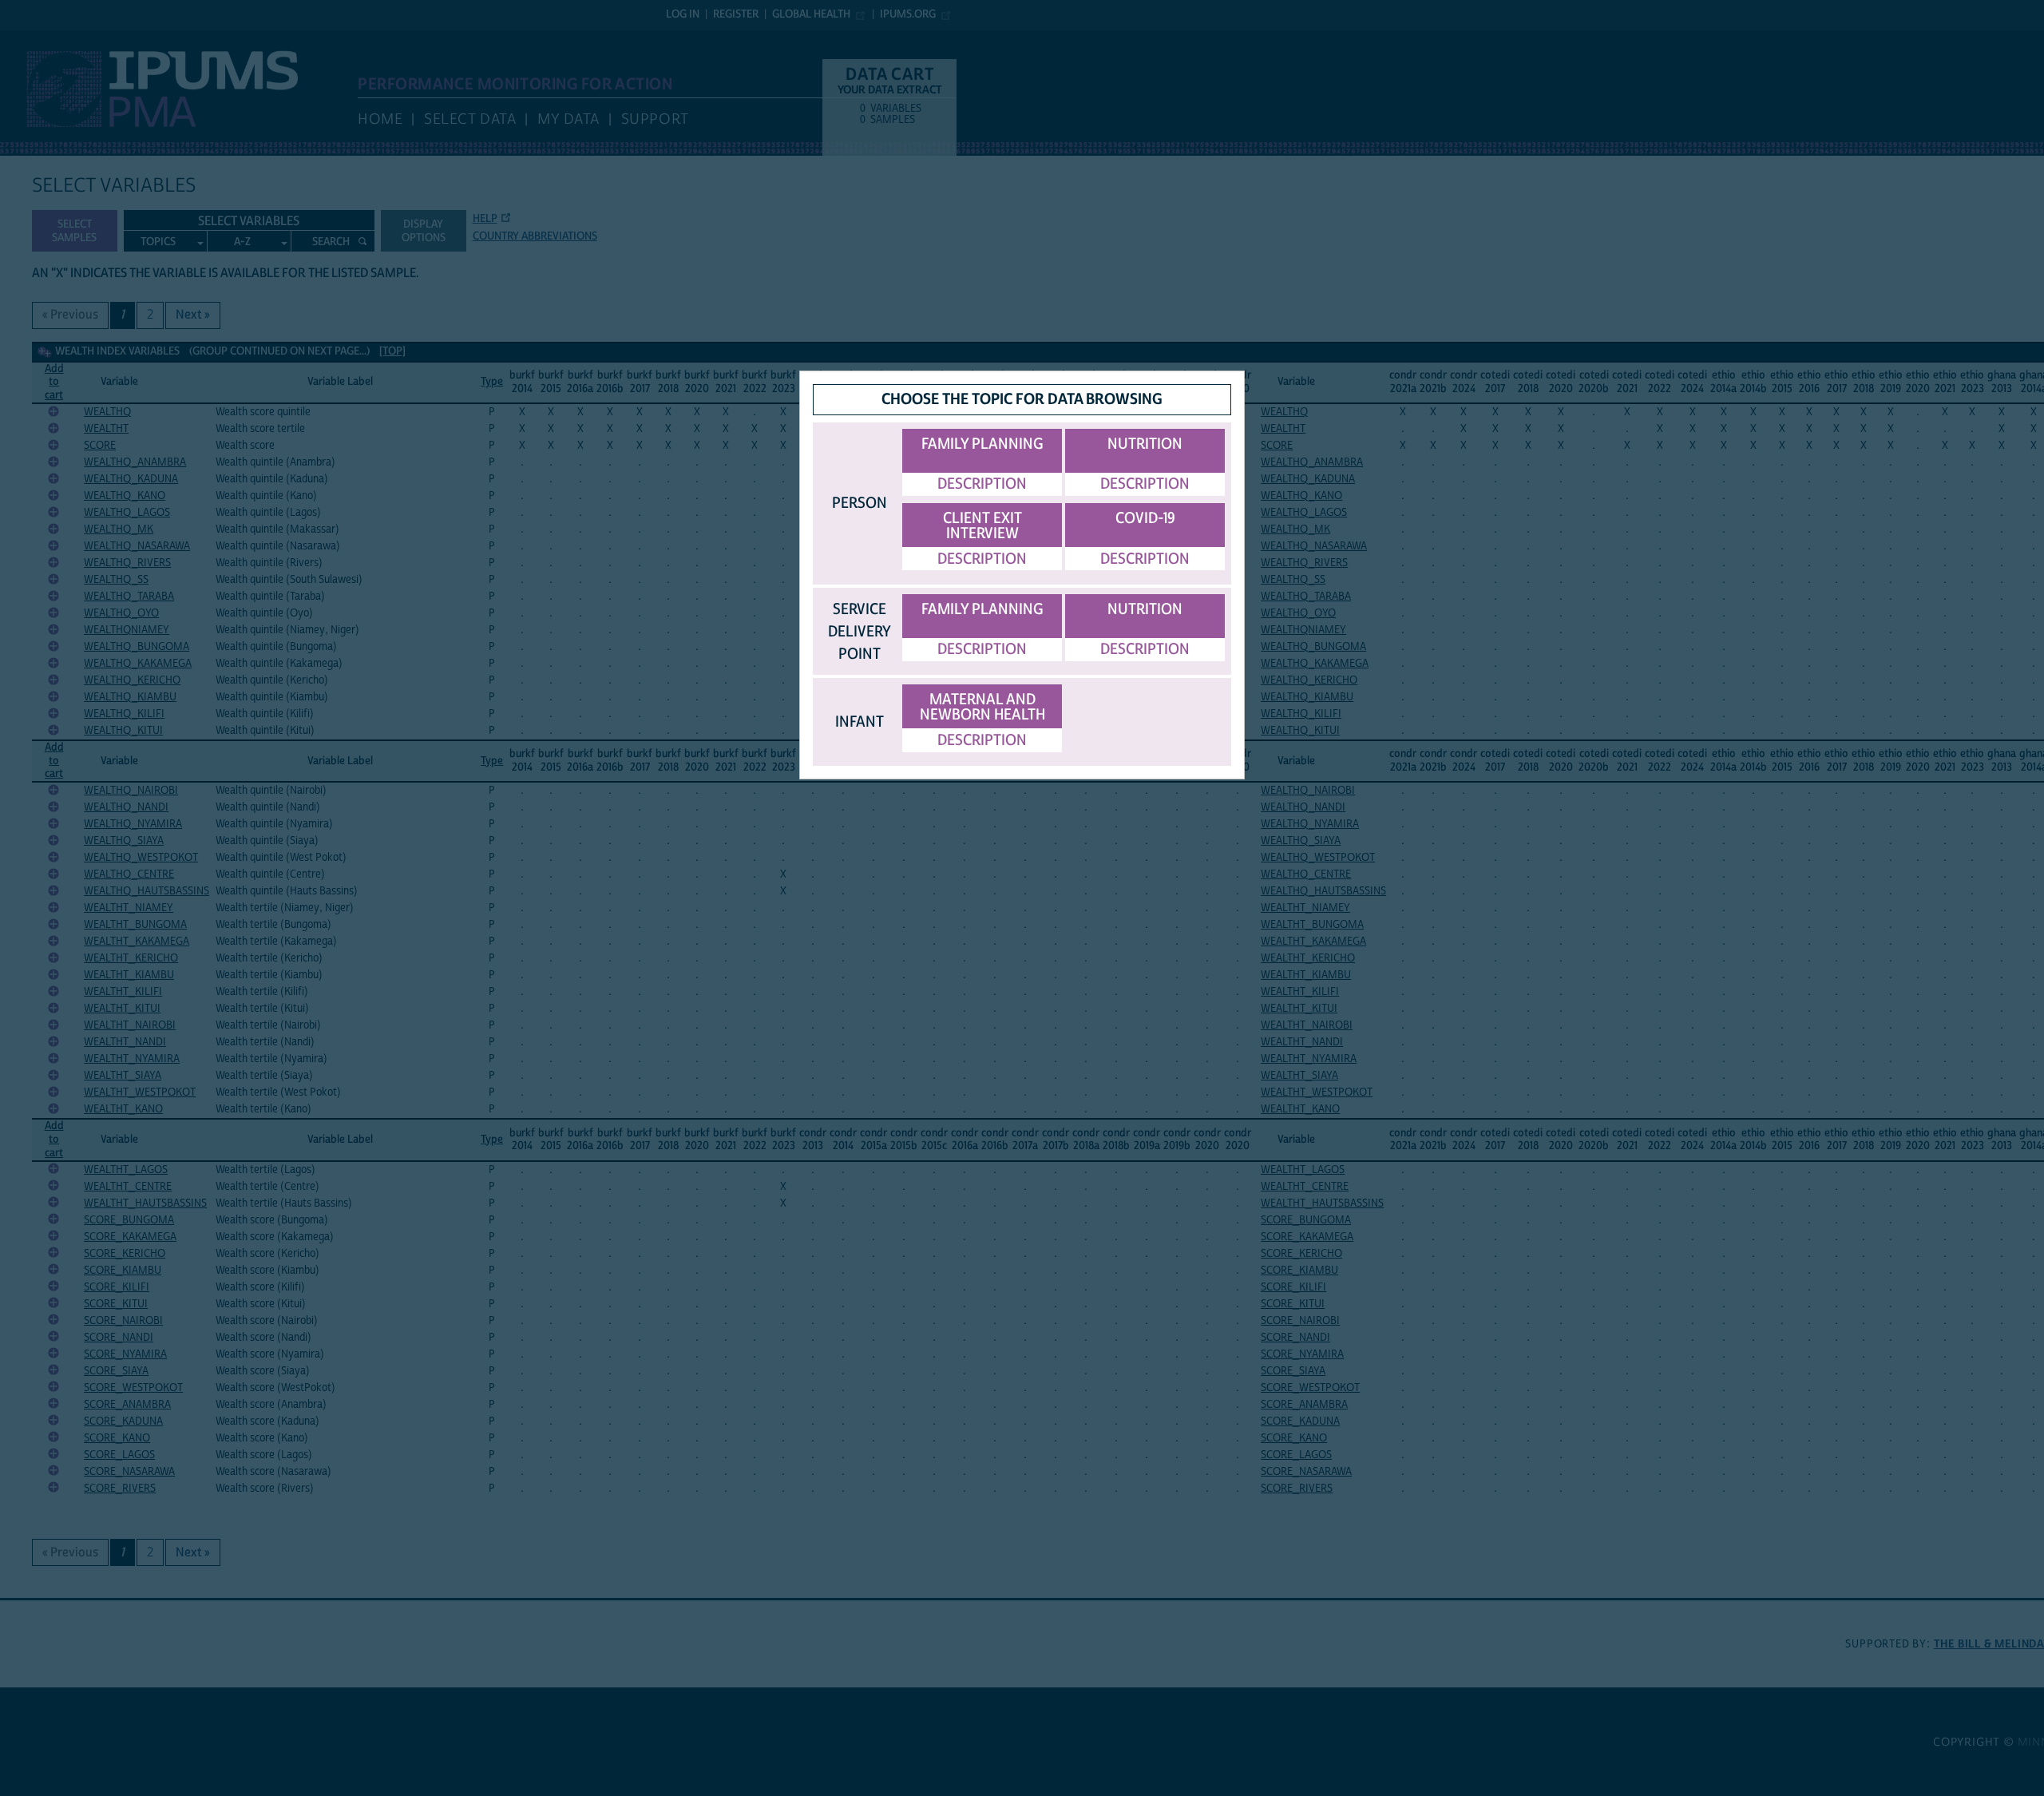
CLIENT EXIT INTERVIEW (982, 526)
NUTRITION (1145, 444)
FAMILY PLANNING (982, 444)
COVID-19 (1145, 518)
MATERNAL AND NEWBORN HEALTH (982, 707)
